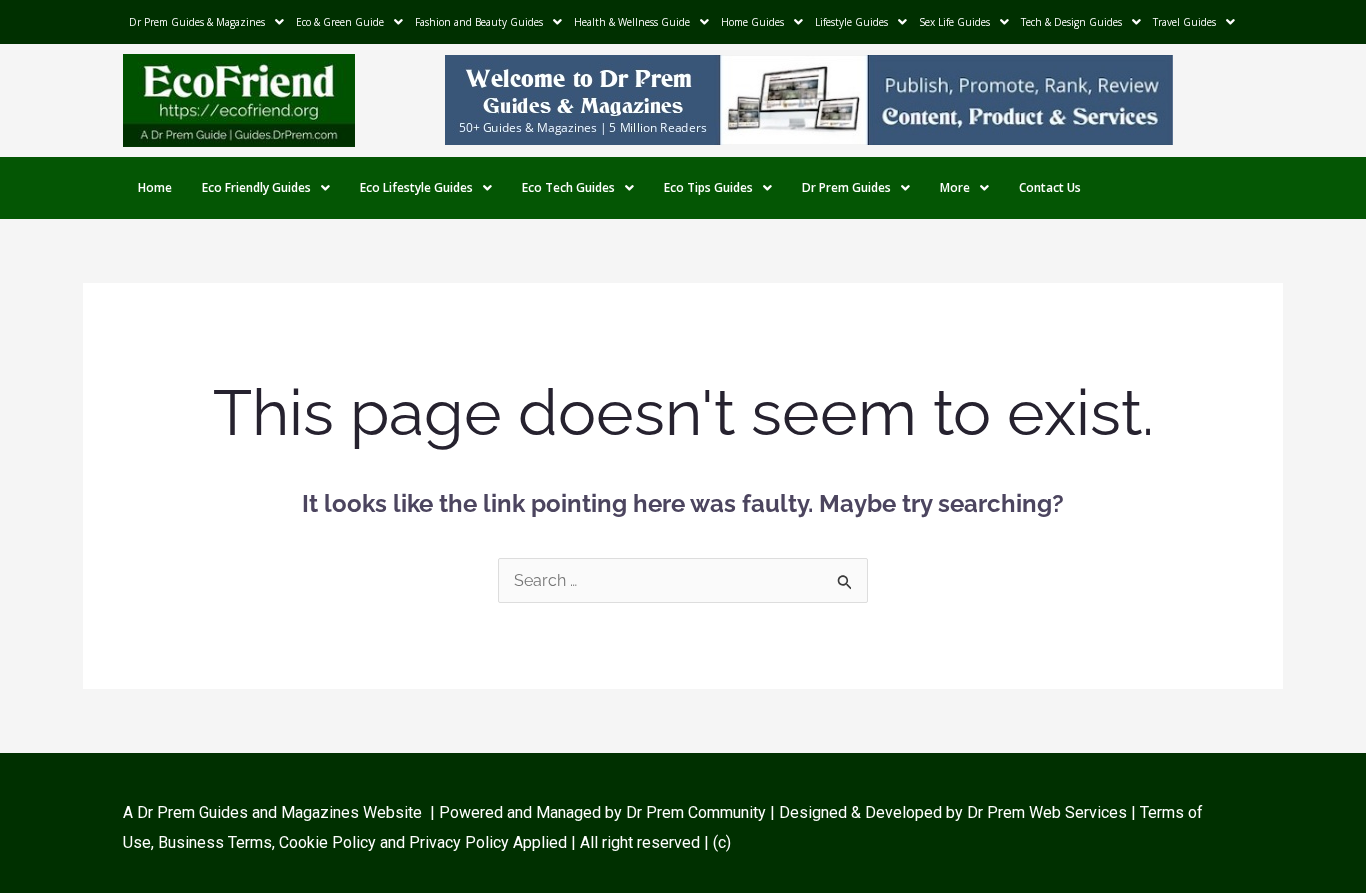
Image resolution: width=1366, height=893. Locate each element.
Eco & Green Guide (340, 22)
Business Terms (215, 842)
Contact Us (1050, 187)
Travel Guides (1184, 22)
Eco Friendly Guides (256, 187)
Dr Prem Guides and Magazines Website (279, 812)
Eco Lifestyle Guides (416, 187)
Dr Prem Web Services (1047, 812)
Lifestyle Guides (851, 22)
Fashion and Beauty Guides (479, 22)
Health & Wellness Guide (632, 22)
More (955, 187)
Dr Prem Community (696, 812)
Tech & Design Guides (1071, 22)
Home (155, 187)
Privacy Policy (459, 842)
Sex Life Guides (954, 22)
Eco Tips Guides (708, 187)
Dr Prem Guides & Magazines (197, 22)
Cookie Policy (329, 842)
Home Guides (752, 22)
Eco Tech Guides (568, 187)
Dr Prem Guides (846, 187)
